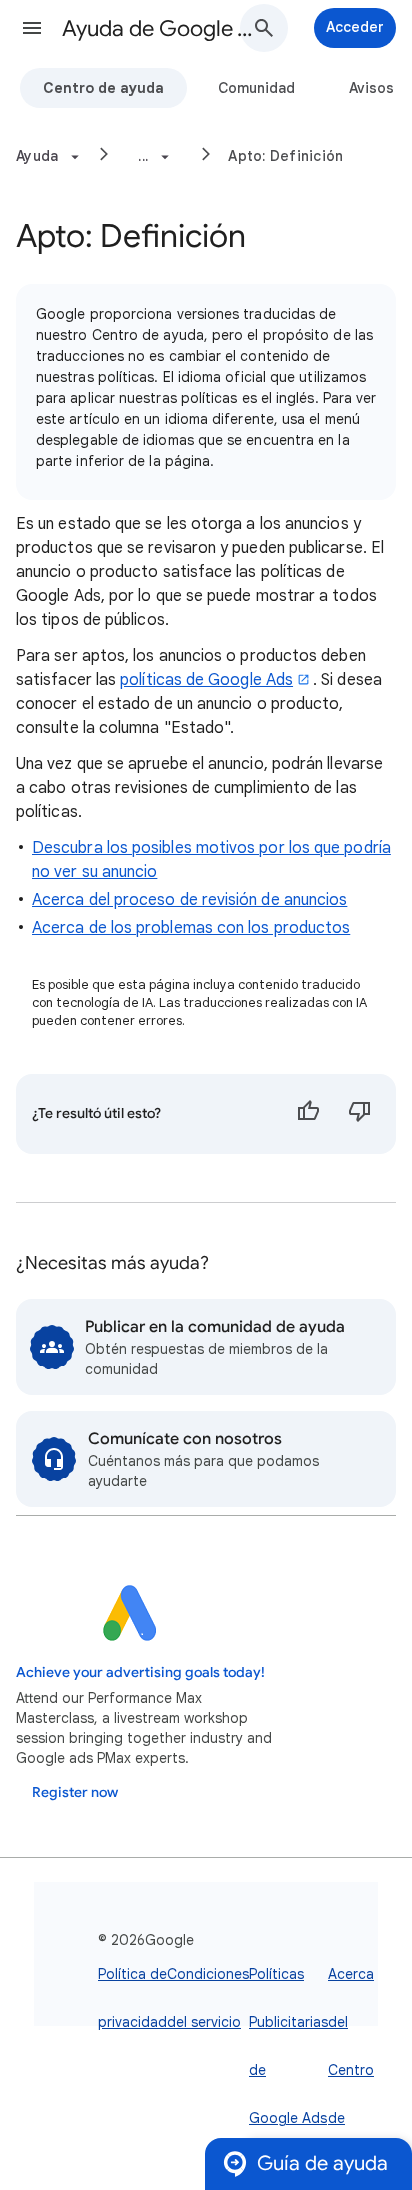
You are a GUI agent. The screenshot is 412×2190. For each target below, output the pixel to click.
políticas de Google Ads (206, 680)
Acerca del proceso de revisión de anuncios (189, 900)
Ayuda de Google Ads (162, 28)
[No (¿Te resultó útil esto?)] (360, 1114)
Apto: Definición (285, 156)
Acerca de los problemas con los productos (191, 928)
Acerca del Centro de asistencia (361, 2070)
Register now (75, 1792)
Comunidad (256, 88)
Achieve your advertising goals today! (140, 1672)
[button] (32, 28)
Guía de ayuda (322, 2163)
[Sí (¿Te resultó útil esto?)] (308, 1114)
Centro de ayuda (103, 88)
